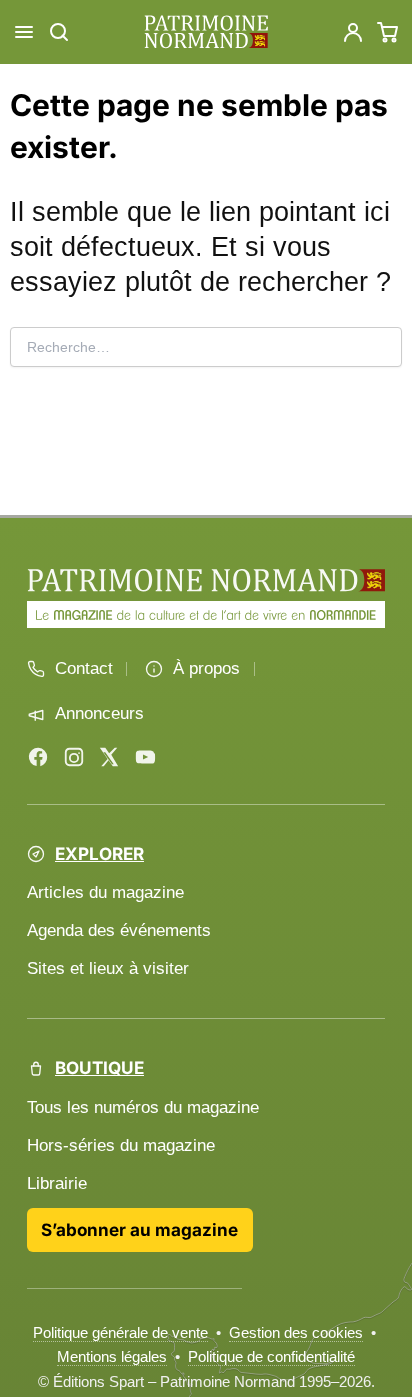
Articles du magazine (105, 892)
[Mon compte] (353, 32)
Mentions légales (112, 1356)
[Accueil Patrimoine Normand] (206, 580)
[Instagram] (74, 757)
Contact (84, 668)
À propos (206, 668)
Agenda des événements (119, 930)
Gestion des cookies (296, 1332)
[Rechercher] (59, 32)
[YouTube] (145, 757)
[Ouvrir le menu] (24, 32)
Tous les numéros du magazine (143, 1107)
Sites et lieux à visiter (108, 968)
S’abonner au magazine (139, 1229)
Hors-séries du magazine (121, 1145)
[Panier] (388, 32)
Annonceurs (99, 713)
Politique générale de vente (120, 1332)
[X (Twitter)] (109, 757)
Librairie (57, 1183)
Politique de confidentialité (271, 1356)
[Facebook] (38, 757)
